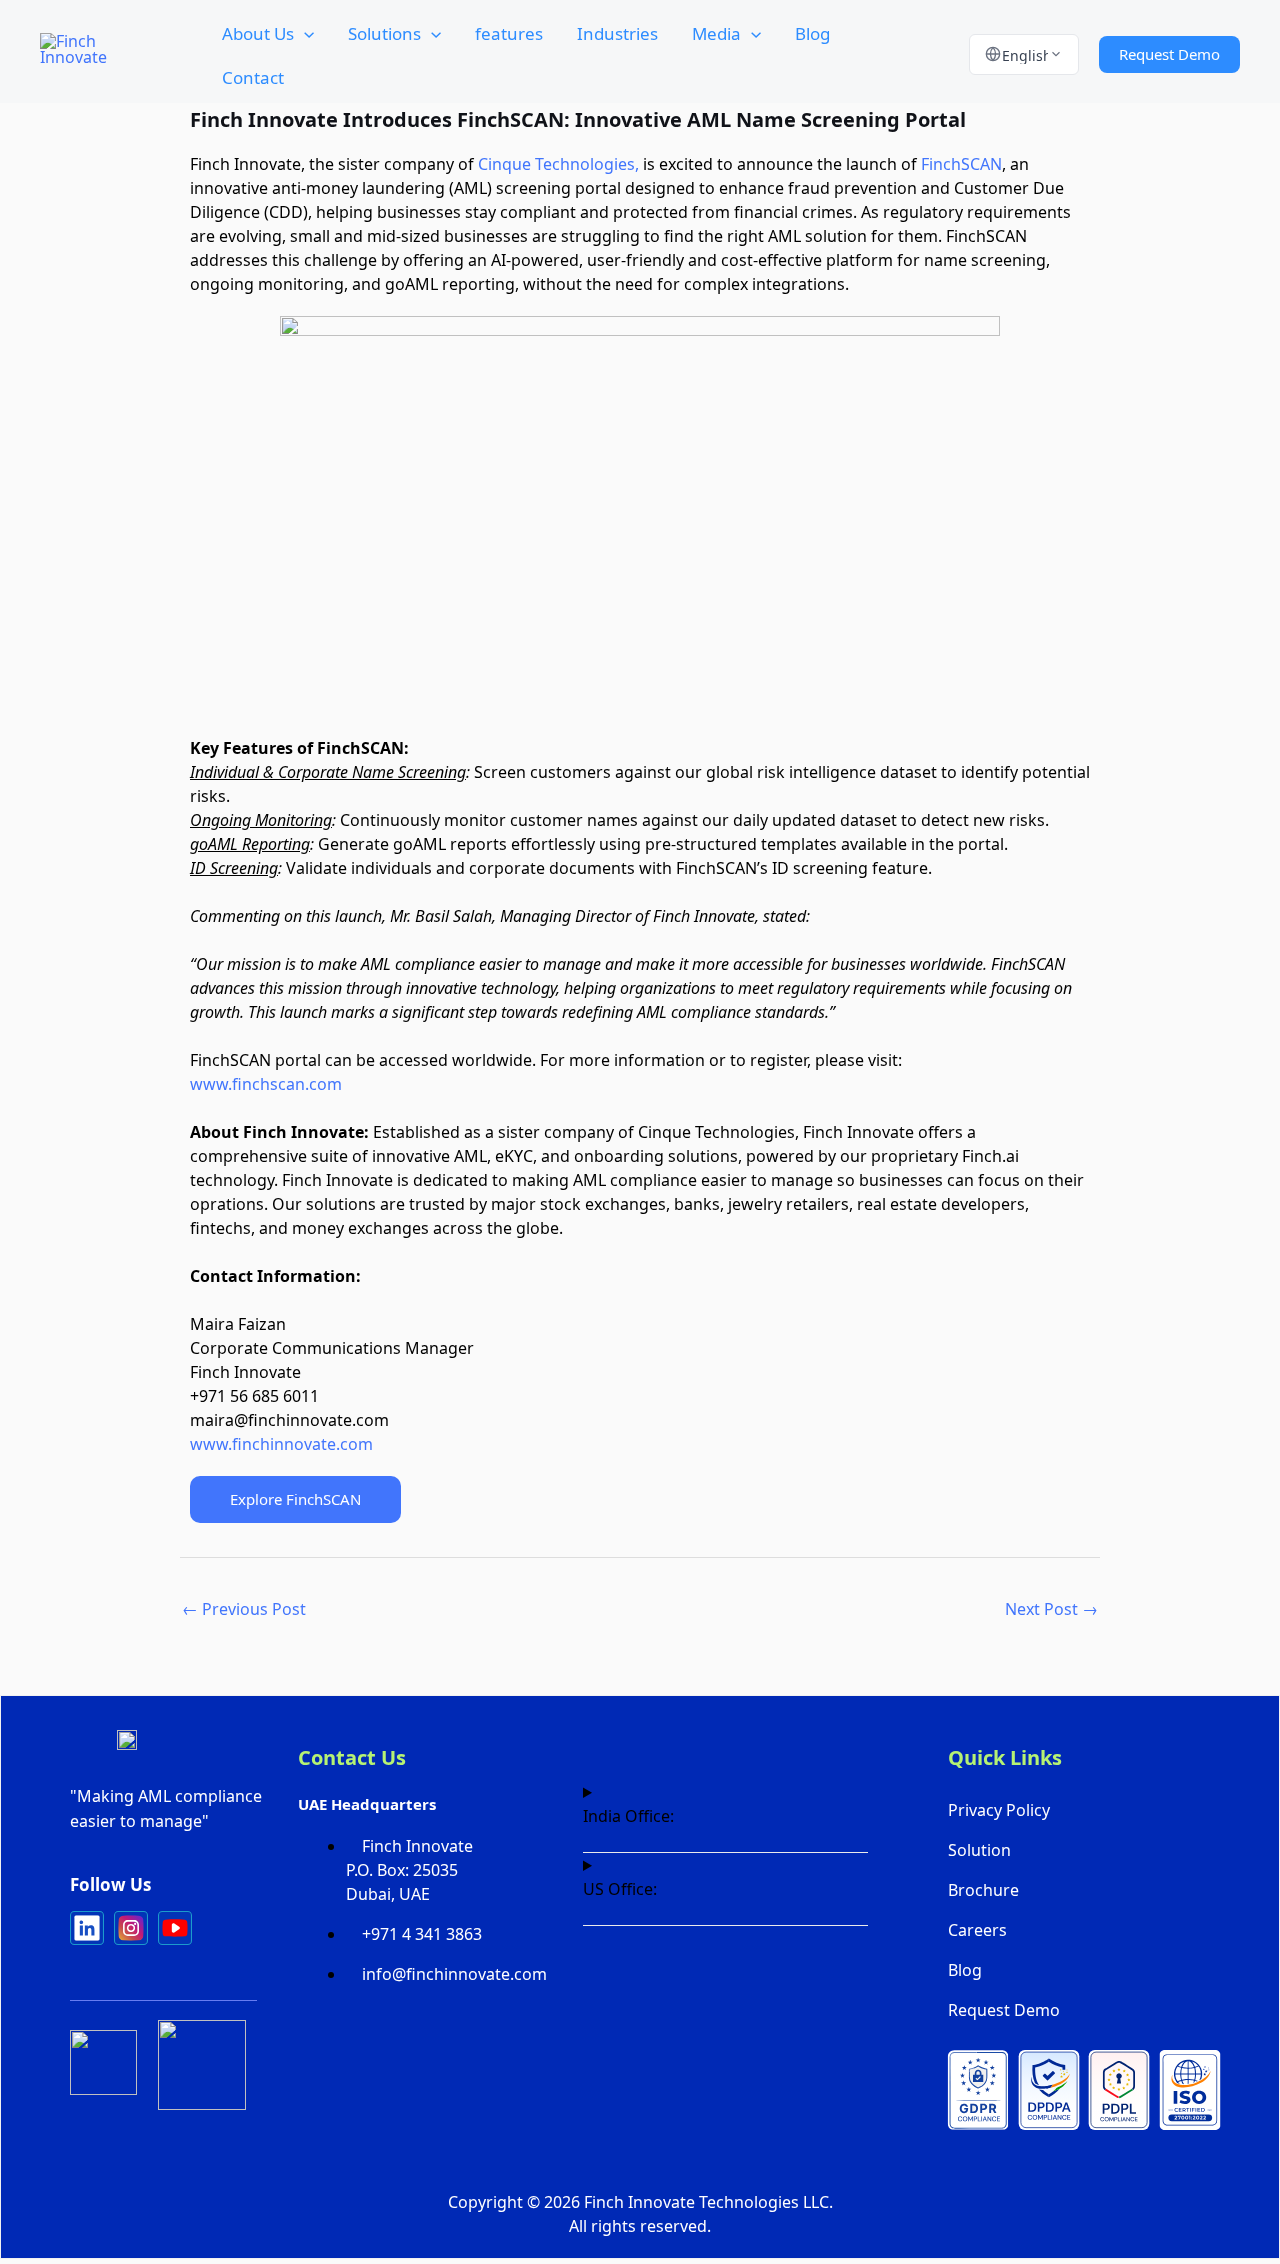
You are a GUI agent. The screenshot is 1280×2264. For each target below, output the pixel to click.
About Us (258, 33)
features (509, 33)
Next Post (1051, 1609)
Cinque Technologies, (558, 164)
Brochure (983, 1890)
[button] (304, 34)
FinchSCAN (961, 164)
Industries (617, 33)
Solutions (384, 33)
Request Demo (1004, 2010)
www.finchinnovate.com (281, 1444)
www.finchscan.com (266, 1084)
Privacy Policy (999, 1810)
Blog (812, 33)
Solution (979, 1850)
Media (716, 33)
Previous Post (244, 1609)
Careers (977, 1930)
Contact (253, 77)
